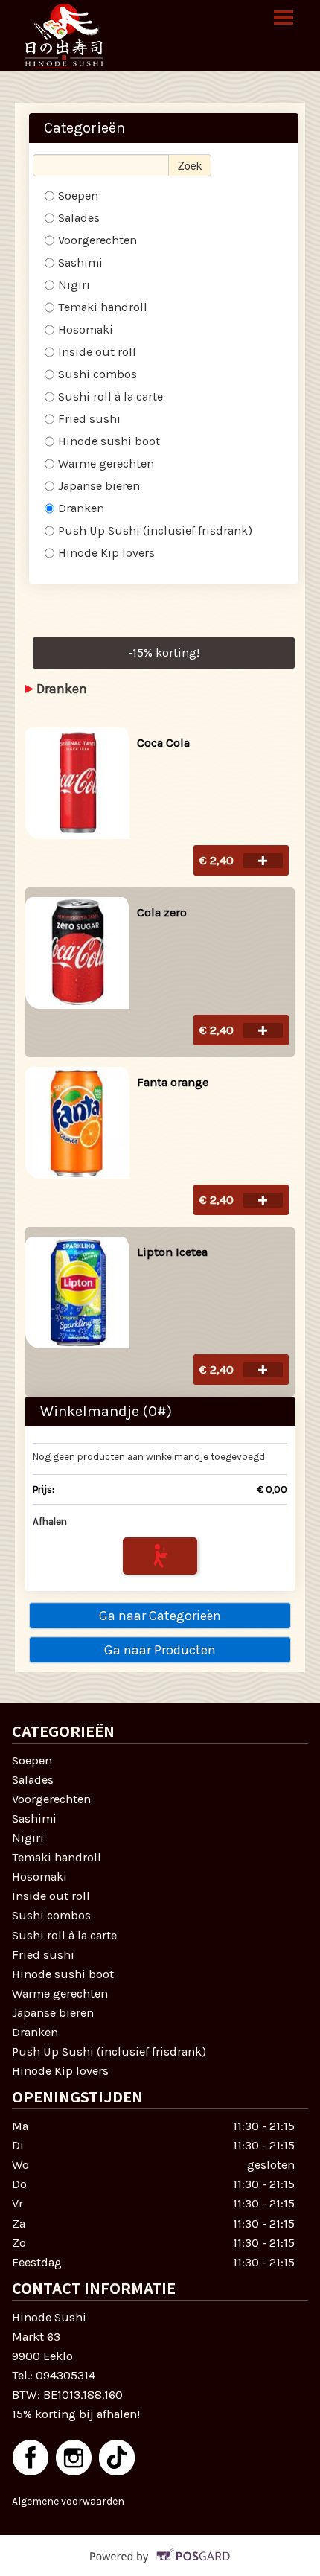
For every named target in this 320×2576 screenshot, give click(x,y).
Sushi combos (97, 374)
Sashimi (80, 262)
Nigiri (74, 285)
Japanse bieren (99, 486)
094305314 (65, 2375)
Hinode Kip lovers (106, 553)
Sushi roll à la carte (111, 396)
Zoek (190, 165)
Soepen (78, 195)
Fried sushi (89, 419)
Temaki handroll (103, 307)
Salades (79, 218)
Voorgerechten (97, 240)
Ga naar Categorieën (160, 1616)
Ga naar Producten (160, 1650)
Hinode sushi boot (109, 441)
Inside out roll (97, 352)
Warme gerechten (106, 463)
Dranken (83, 508)
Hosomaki (86, 329)
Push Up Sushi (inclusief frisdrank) (155, 530)
